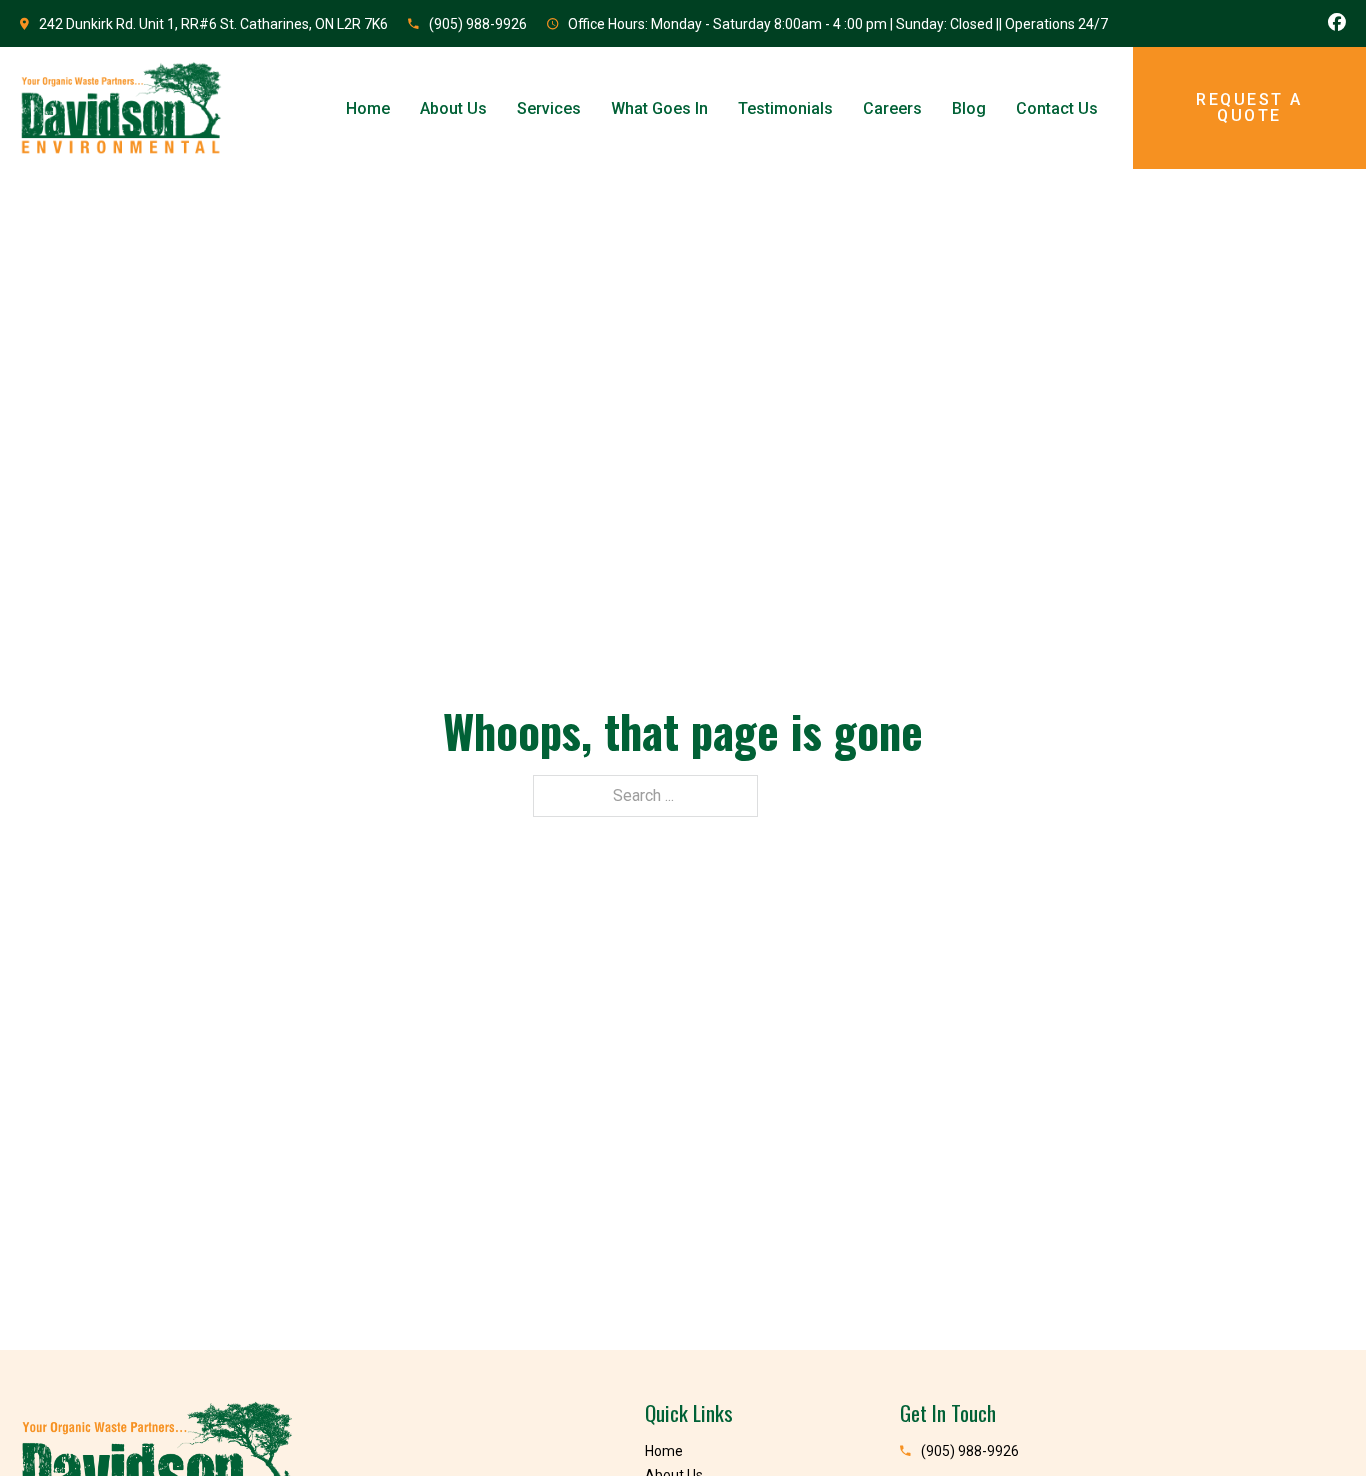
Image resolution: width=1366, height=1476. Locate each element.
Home (368, 108)
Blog (969, 108)
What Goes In (659, 108)
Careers (892, 108)
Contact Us (1057, 108)
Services (549, 108)
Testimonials (785, 108)
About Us (453, 108)
